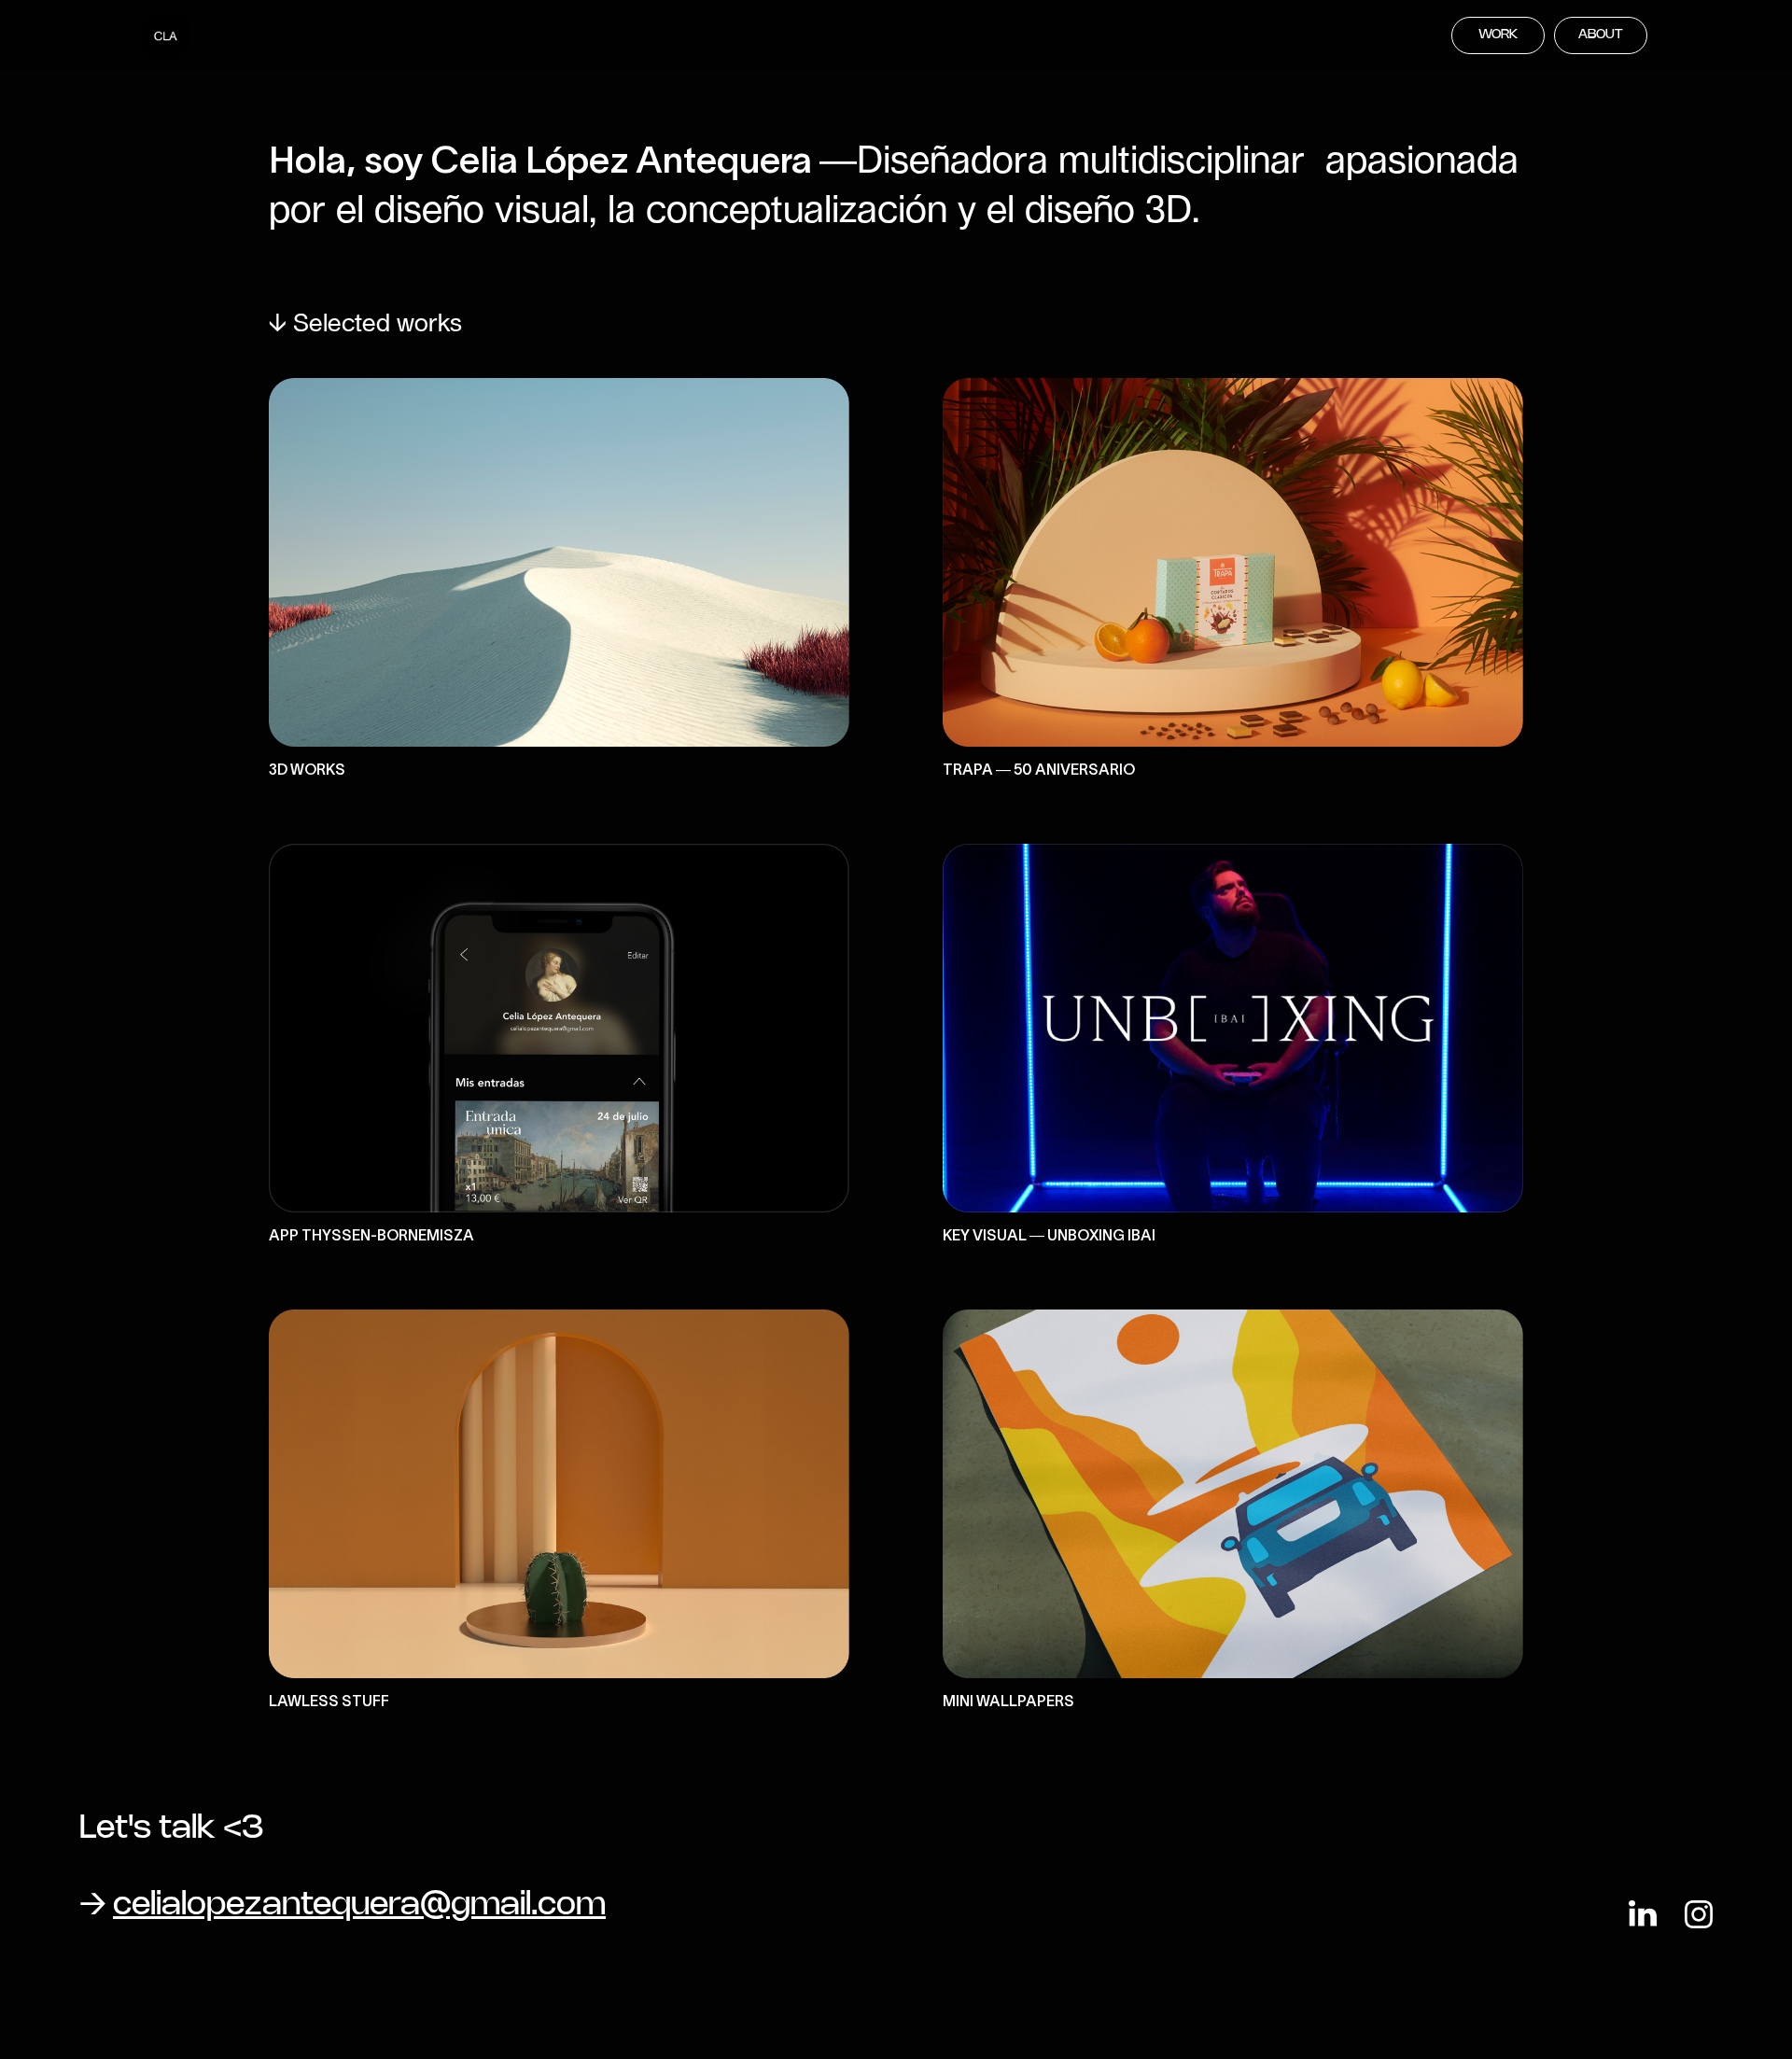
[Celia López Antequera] (166, 37)
